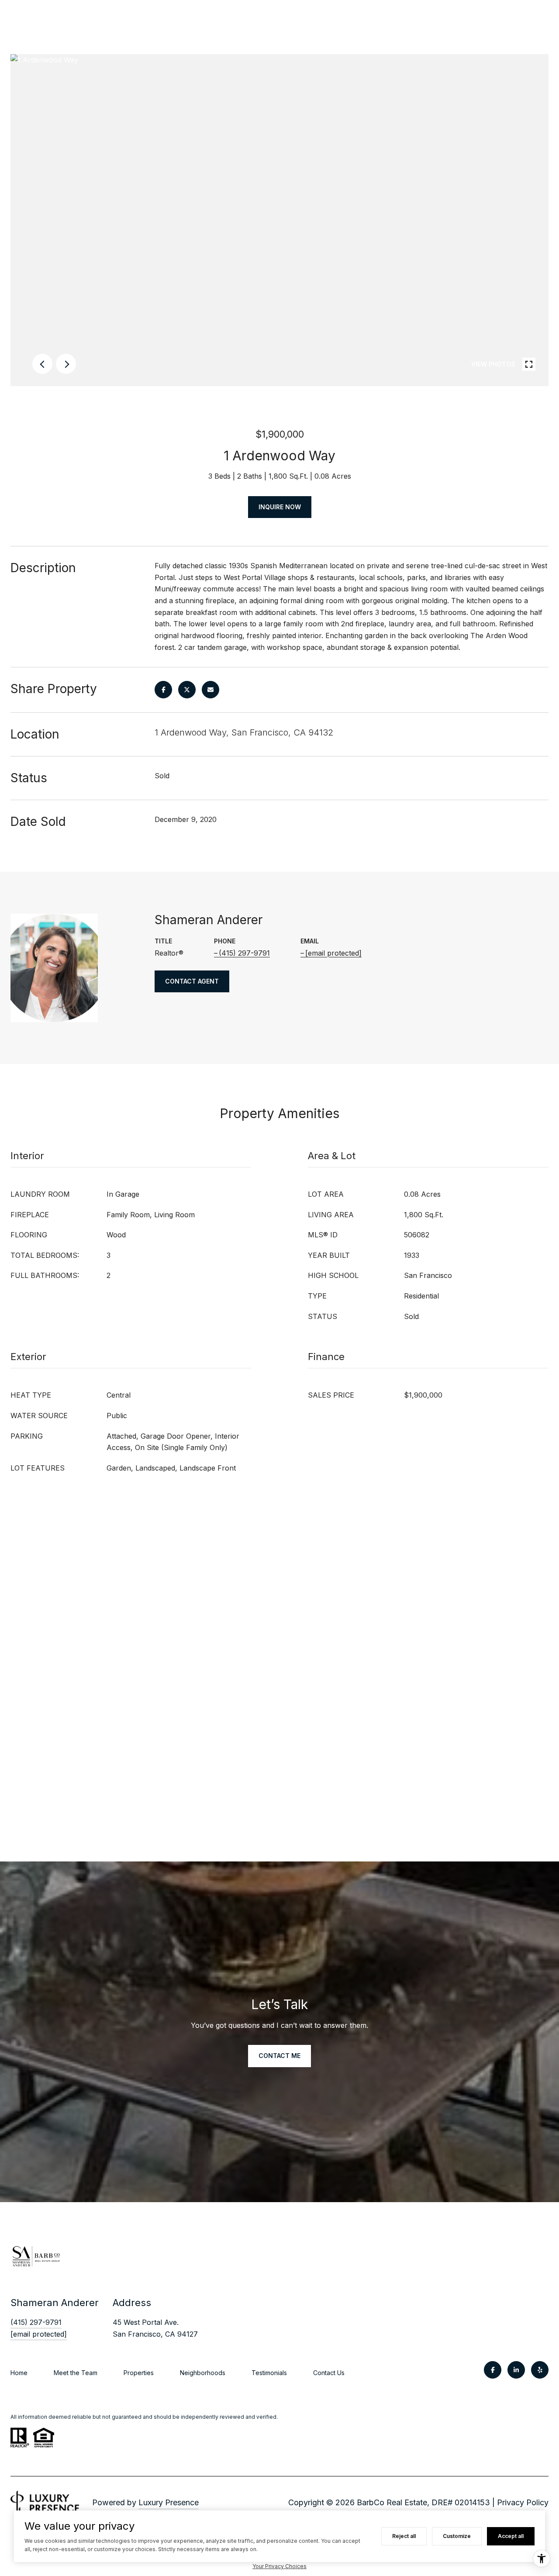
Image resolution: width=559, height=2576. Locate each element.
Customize (457, 2536)
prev (42, 364)
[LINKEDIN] (516, 2370)
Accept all (511, 2536)
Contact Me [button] (279, 2056)
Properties (139, 2373)
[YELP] (540, 2370)
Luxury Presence (169, 2502)
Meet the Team (76, 2373)
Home (19, 2373)
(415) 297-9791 (244, 953)
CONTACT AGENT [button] (192, 981)
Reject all (404, 2536)
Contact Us (329, 2373)
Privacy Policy (523, 2502)
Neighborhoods (203, 2373)
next (66, 364)
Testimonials (269, 2373)
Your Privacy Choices (279, 2566)
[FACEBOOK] (493, 2370)
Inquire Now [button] (280, 507)
